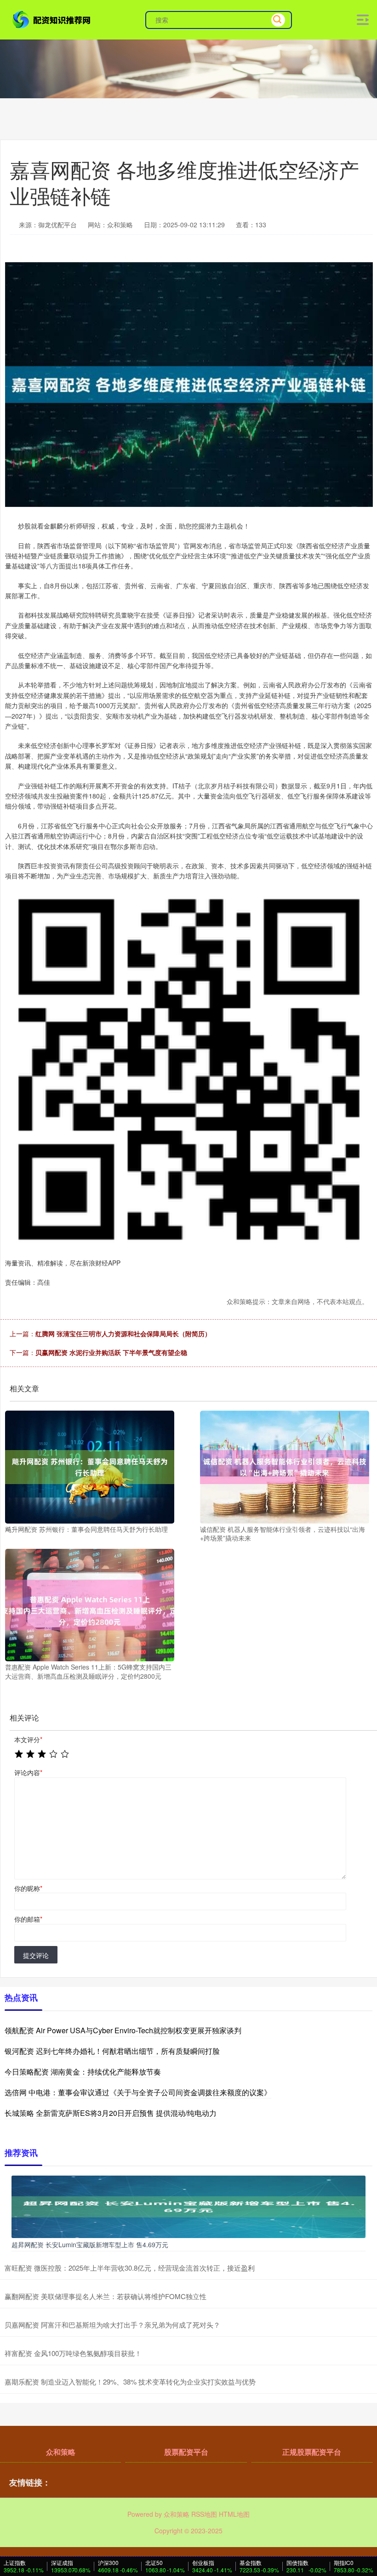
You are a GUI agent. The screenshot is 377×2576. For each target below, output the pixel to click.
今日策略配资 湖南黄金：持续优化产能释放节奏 (83, 2072)
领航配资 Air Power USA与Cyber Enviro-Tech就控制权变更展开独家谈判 (123, 2030)
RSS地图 (204, 2514)
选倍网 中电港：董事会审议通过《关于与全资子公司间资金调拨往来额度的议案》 (138, 2092)
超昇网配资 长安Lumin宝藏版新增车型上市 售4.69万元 (90, 2244)
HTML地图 (234, 2514)
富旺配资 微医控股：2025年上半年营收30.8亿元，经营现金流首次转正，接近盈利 (130, 2268)
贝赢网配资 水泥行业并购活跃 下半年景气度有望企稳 (111, 1352)
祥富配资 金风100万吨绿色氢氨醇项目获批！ (73, 2353)
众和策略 (61, 2452)
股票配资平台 (186, 2452)
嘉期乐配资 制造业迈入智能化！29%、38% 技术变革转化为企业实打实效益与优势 (130, 2382)
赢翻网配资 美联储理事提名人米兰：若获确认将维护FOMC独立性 (106, 2296)
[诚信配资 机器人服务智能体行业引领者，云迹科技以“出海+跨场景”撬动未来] (285, 1466)
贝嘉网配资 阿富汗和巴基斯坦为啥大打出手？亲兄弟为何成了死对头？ (112, 2325)
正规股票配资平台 (312, 2452)
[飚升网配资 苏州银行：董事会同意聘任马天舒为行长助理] (90, 1466)
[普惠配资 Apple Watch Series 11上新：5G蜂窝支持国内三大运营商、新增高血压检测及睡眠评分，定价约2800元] (90, 1604)
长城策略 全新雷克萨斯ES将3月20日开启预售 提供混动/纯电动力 (111, 2113)
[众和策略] (52, 19)
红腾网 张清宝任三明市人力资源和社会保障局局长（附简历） (123, 1333)
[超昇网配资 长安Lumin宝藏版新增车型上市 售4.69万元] (188, 2206)
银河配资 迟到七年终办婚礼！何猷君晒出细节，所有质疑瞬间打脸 (112, 2051)
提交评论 (36, 1955)
